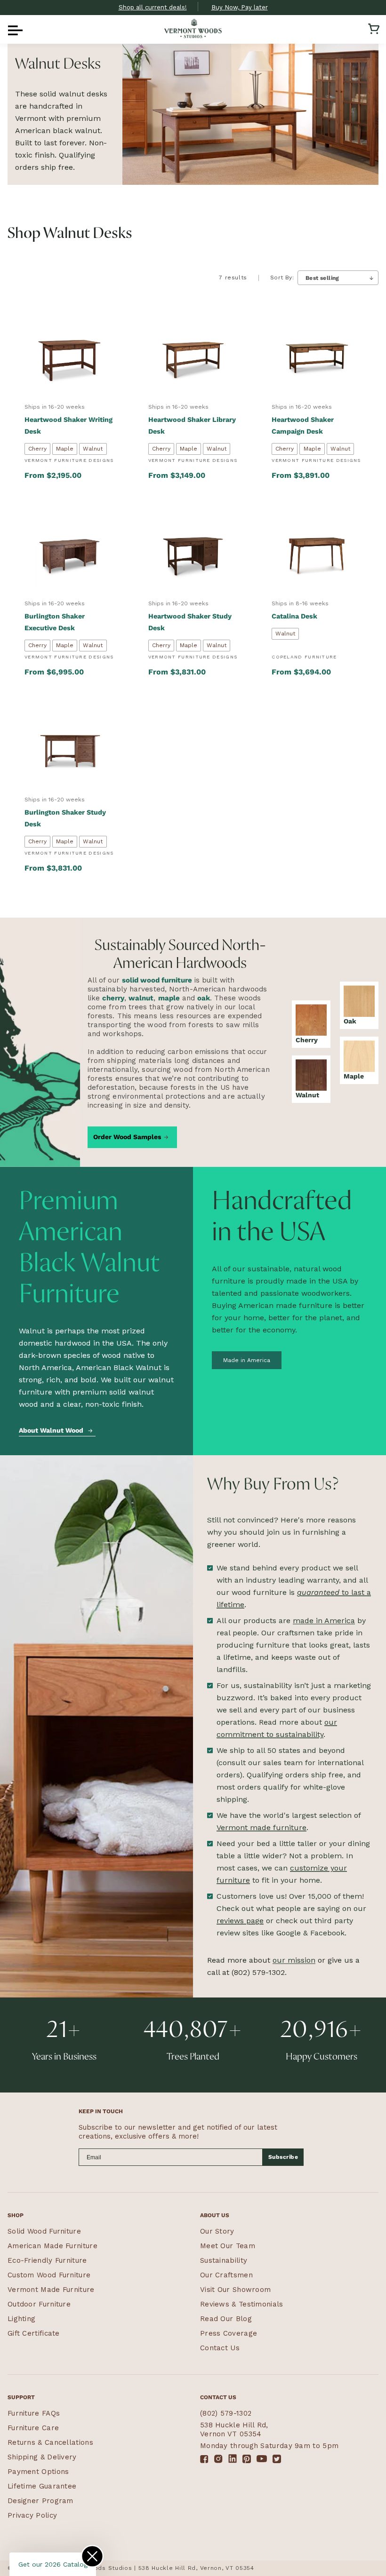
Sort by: (282, 277)
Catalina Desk (294, 616)
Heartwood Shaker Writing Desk (68, 425)
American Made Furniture (52, 2246)
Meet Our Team (228, 2246)
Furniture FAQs (34, 2413)
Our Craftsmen (226, 2275)
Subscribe (283, 2157)
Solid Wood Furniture (44, 2231)
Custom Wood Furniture (49, 2275)
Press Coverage (229, 2333)
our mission (294, 1960)
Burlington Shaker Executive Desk (55, 622)
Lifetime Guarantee (42, 2486)
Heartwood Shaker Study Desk (190, 622)
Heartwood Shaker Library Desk (192, 425)
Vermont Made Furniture (51, 2290)
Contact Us (220, 2348)
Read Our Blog (226, 2319)
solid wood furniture (157, 980)
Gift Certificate (34, 2333)
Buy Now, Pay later (240, 7)
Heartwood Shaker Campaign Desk (303, 425)
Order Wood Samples (127, 1136)
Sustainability (224, 2260)
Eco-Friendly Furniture (47, 2260)
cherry (113, 998)
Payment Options (38, 2472)
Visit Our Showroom (235, 2290)
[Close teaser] (92, 2556)
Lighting (21, 2319)
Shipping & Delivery (42, 2457)
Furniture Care (33, 2428)
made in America (324, 1621)
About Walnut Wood (51, 1430)
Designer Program (40, 2501)
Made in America (247, 1360)
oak (204, 998)
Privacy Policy (32, 2515)
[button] (12, 29)
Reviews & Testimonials (242, 2304)
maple (169, 998)
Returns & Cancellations (50, 2442)
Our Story (217, 2231)
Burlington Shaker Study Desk (65, 818)
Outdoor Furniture (39, 2304)
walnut (141, 998)
